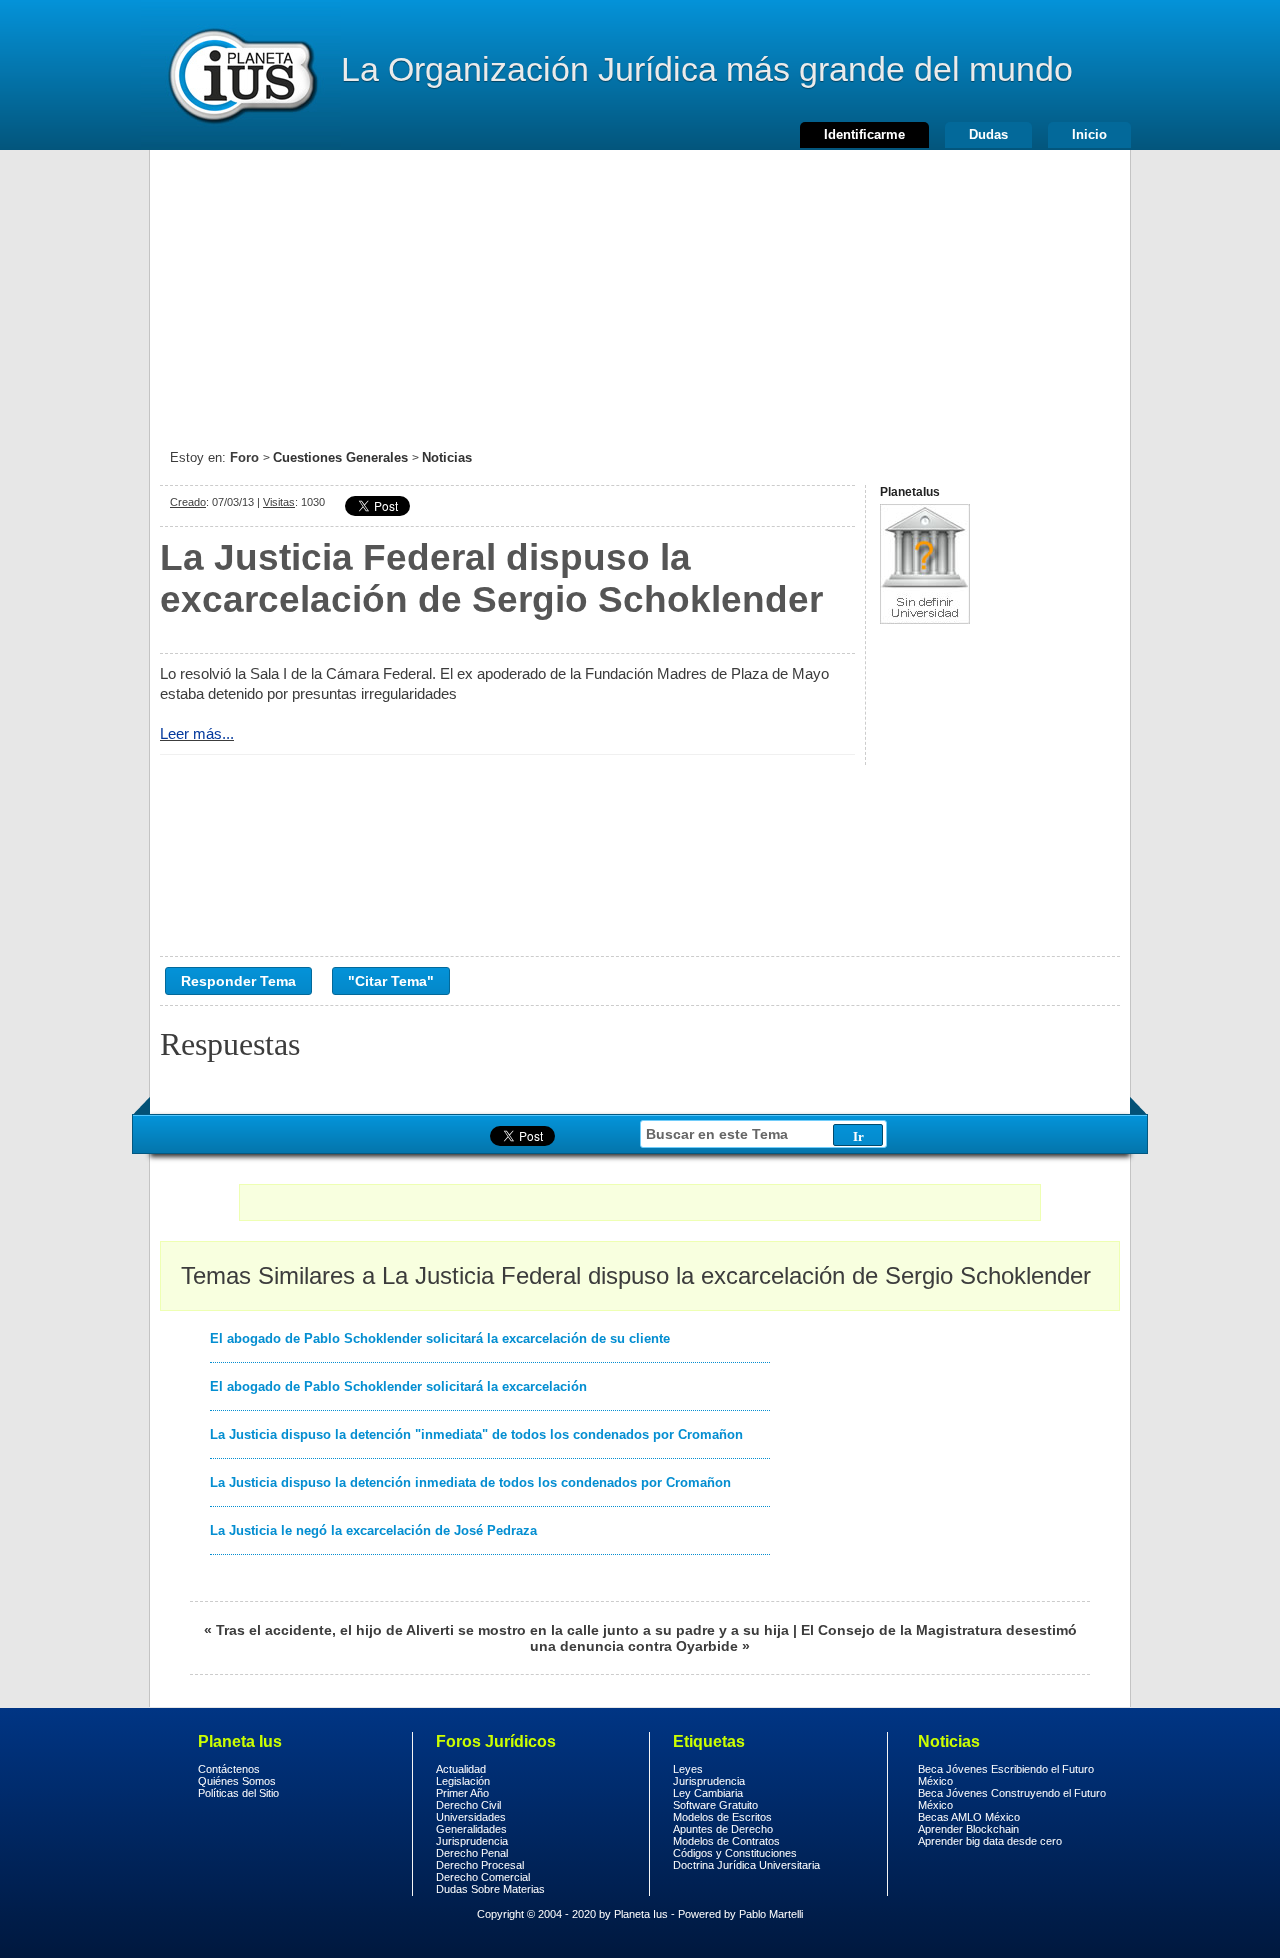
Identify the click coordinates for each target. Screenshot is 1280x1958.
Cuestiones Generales (340, 457)
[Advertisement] (640, 290)
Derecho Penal (472, 1853)
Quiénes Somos (237, 1781)
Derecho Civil (468, 1805)
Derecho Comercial (483, 1877)
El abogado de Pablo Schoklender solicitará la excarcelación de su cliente (440, 1338)
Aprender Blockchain (968, 1829)
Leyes (688, 1769)
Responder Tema (238, 981)
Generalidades (471, 1829)
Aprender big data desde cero (990, 1841)
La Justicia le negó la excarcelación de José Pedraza (373, 1530)
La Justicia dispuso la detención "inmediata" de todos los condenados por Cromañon (476, 1434)
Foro (244, 457)
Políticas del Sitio (238, 1793)
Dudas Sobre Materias (490, 1889)
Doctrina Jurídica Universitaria (746, 1865)
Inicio (1089, 134)
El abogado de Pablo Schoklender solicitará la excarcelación (398, 1386)
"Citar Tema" (391, 981)
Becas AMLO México (969, 1817)
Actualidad (461, 1769)
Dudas (988, 134)
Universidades (471, 1817)
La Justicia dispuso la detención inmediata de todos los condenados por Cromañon (470, 1482)
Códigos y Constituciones (735, 1853)
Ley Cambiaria (708, 1793)
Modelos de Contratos (726, 1841)
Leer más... (197, 733)
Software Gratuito (715, 1805)
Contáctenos (229, 1769)
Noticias (447, 457)
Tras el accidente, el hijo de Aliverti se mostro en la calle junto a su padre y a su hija (502, 1630)
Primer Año (462, 1793)
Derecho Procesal (480, 1865)
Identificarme (864, 134)
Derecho (241, 75)
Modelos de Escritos (722, 1817)
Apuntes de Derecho (723, 1829)
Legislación (463, 1781)
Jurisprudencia (472, 1841)
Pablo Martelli (771, 1914)
